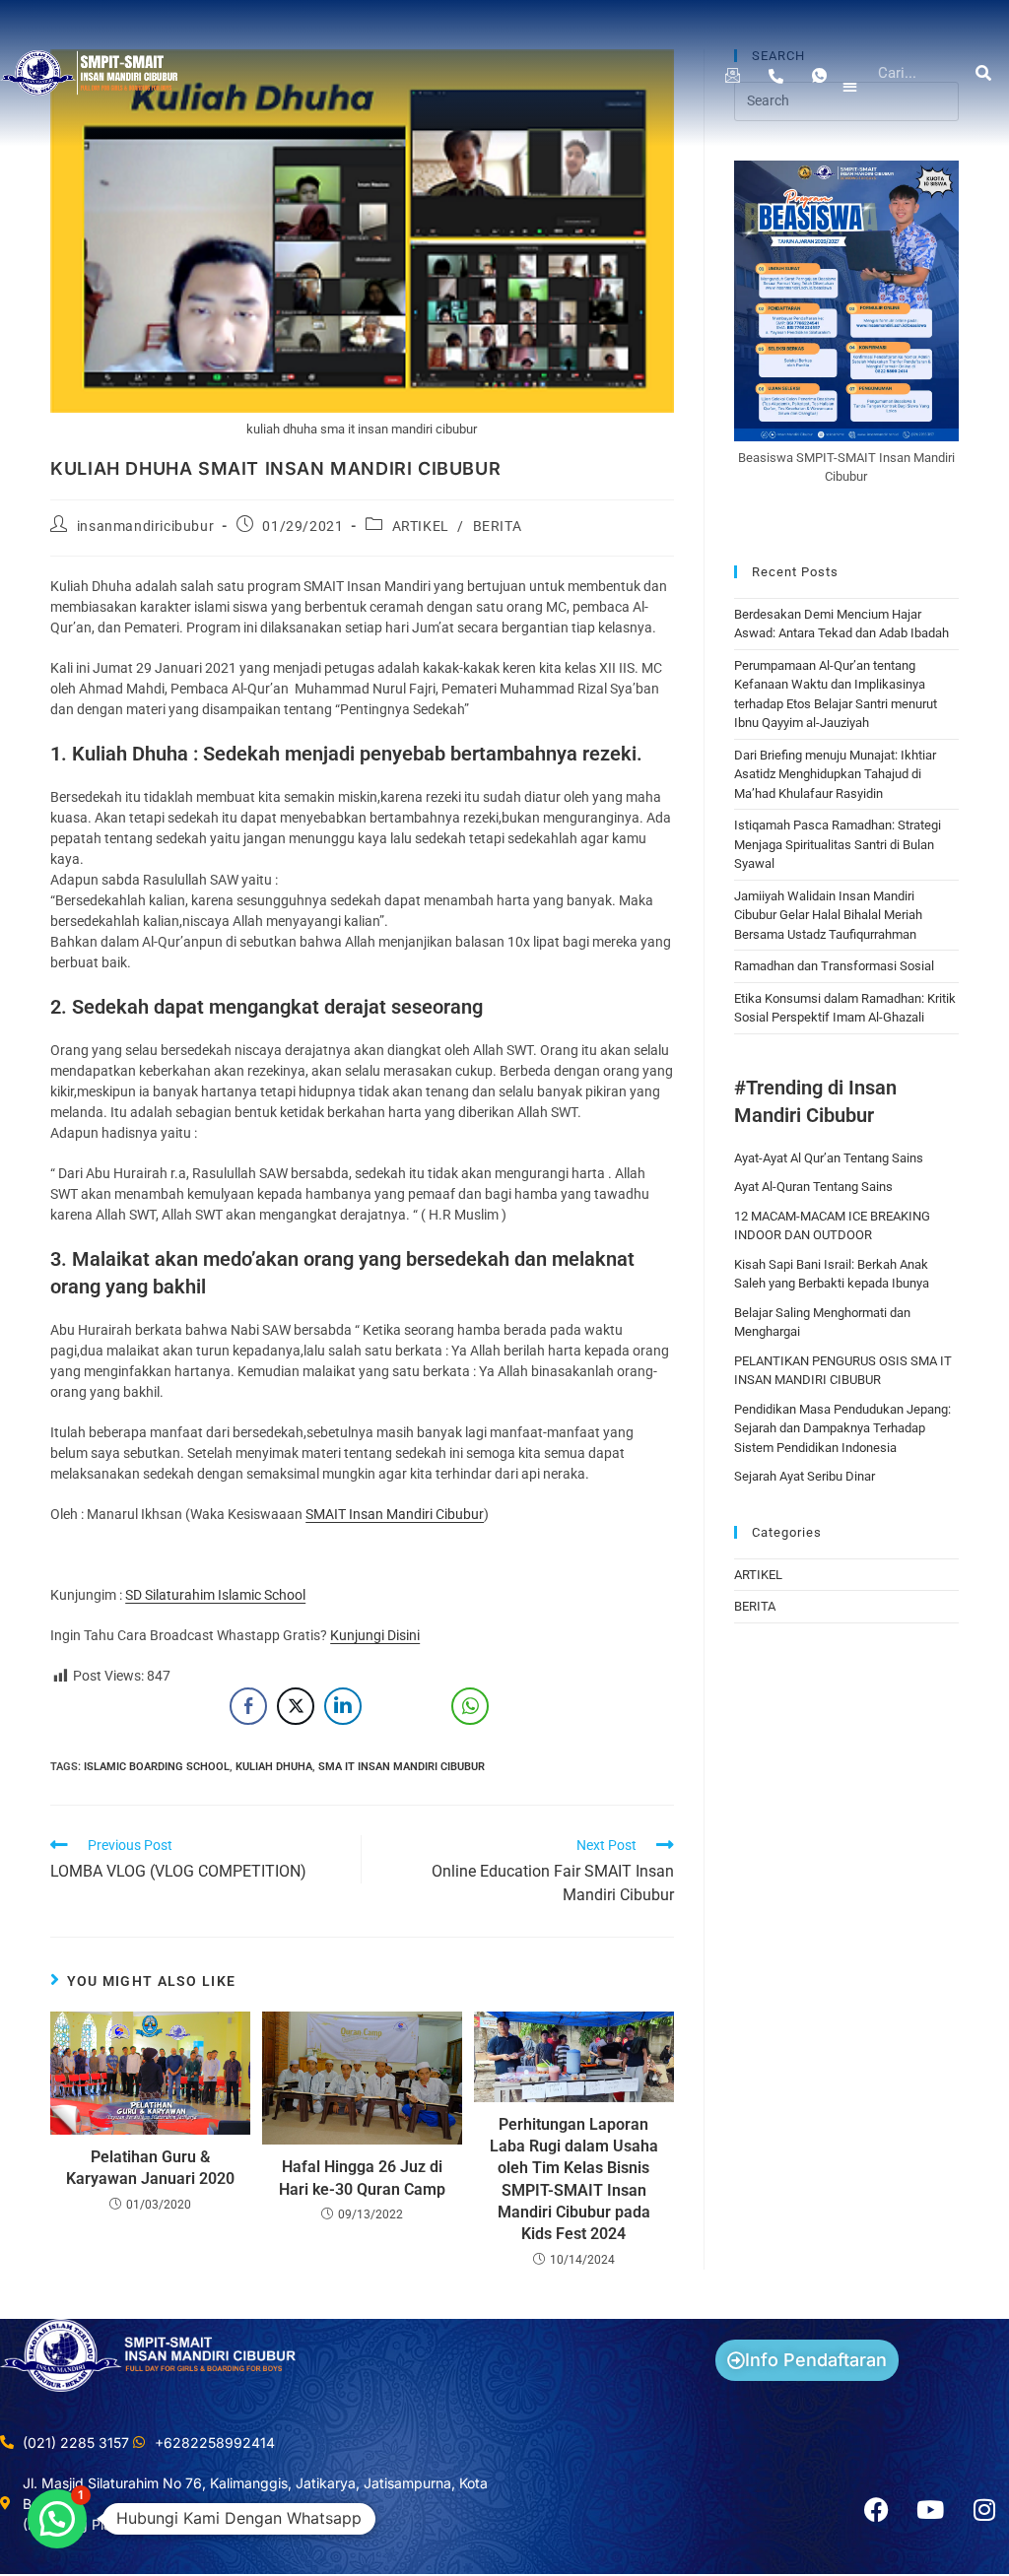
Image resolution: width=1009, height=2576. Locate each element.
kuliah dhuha (274, 1767)
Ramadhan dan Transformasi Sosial (834, 966)
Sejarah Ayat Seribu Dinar (805, 1476)
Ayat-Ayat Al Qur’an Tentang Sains (829, 1158)
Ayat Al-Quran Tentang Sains (813, 1187)
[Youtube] (930, 2510)
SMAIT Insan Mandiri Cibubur (395, 1514)
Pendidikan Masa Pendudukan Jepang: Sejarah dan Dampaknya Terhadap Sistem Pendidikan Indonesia (842, 1428)
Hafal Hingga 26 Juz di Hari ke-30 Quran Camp (362, 2178)
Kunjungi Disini (375, 1635)
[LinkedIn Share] (343, 1706)
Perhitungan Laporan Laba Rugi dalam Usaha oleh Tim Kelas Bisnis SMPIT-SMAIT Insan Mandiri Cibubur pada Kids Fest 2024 (574, 2180)
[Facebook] (876, 2510)
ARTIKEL (421, 526)
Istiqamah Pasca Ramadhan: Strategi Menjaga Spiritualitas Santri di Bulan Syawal (838, 844)
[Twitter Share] (296, 1706)
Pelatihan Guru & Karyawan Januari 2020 (150, 2168)
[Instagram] (984, 2510)
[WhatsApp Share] (470, 1706)
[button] (850, 87)
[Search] (984, 73)
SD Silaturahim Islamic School (215, 1595)
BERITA (498, 526)
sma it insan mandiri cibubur (402, 1767)
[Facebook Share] (248, 1706)
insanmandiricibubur (145, 526)
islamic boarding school (157, 1767)
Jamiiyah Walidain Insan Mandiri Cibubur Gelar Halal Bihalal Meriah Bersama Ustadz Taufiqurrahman (828, 915)
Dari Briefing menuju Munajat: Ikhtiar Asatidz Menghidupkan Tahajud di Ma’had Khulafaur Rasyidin (835, 774)
